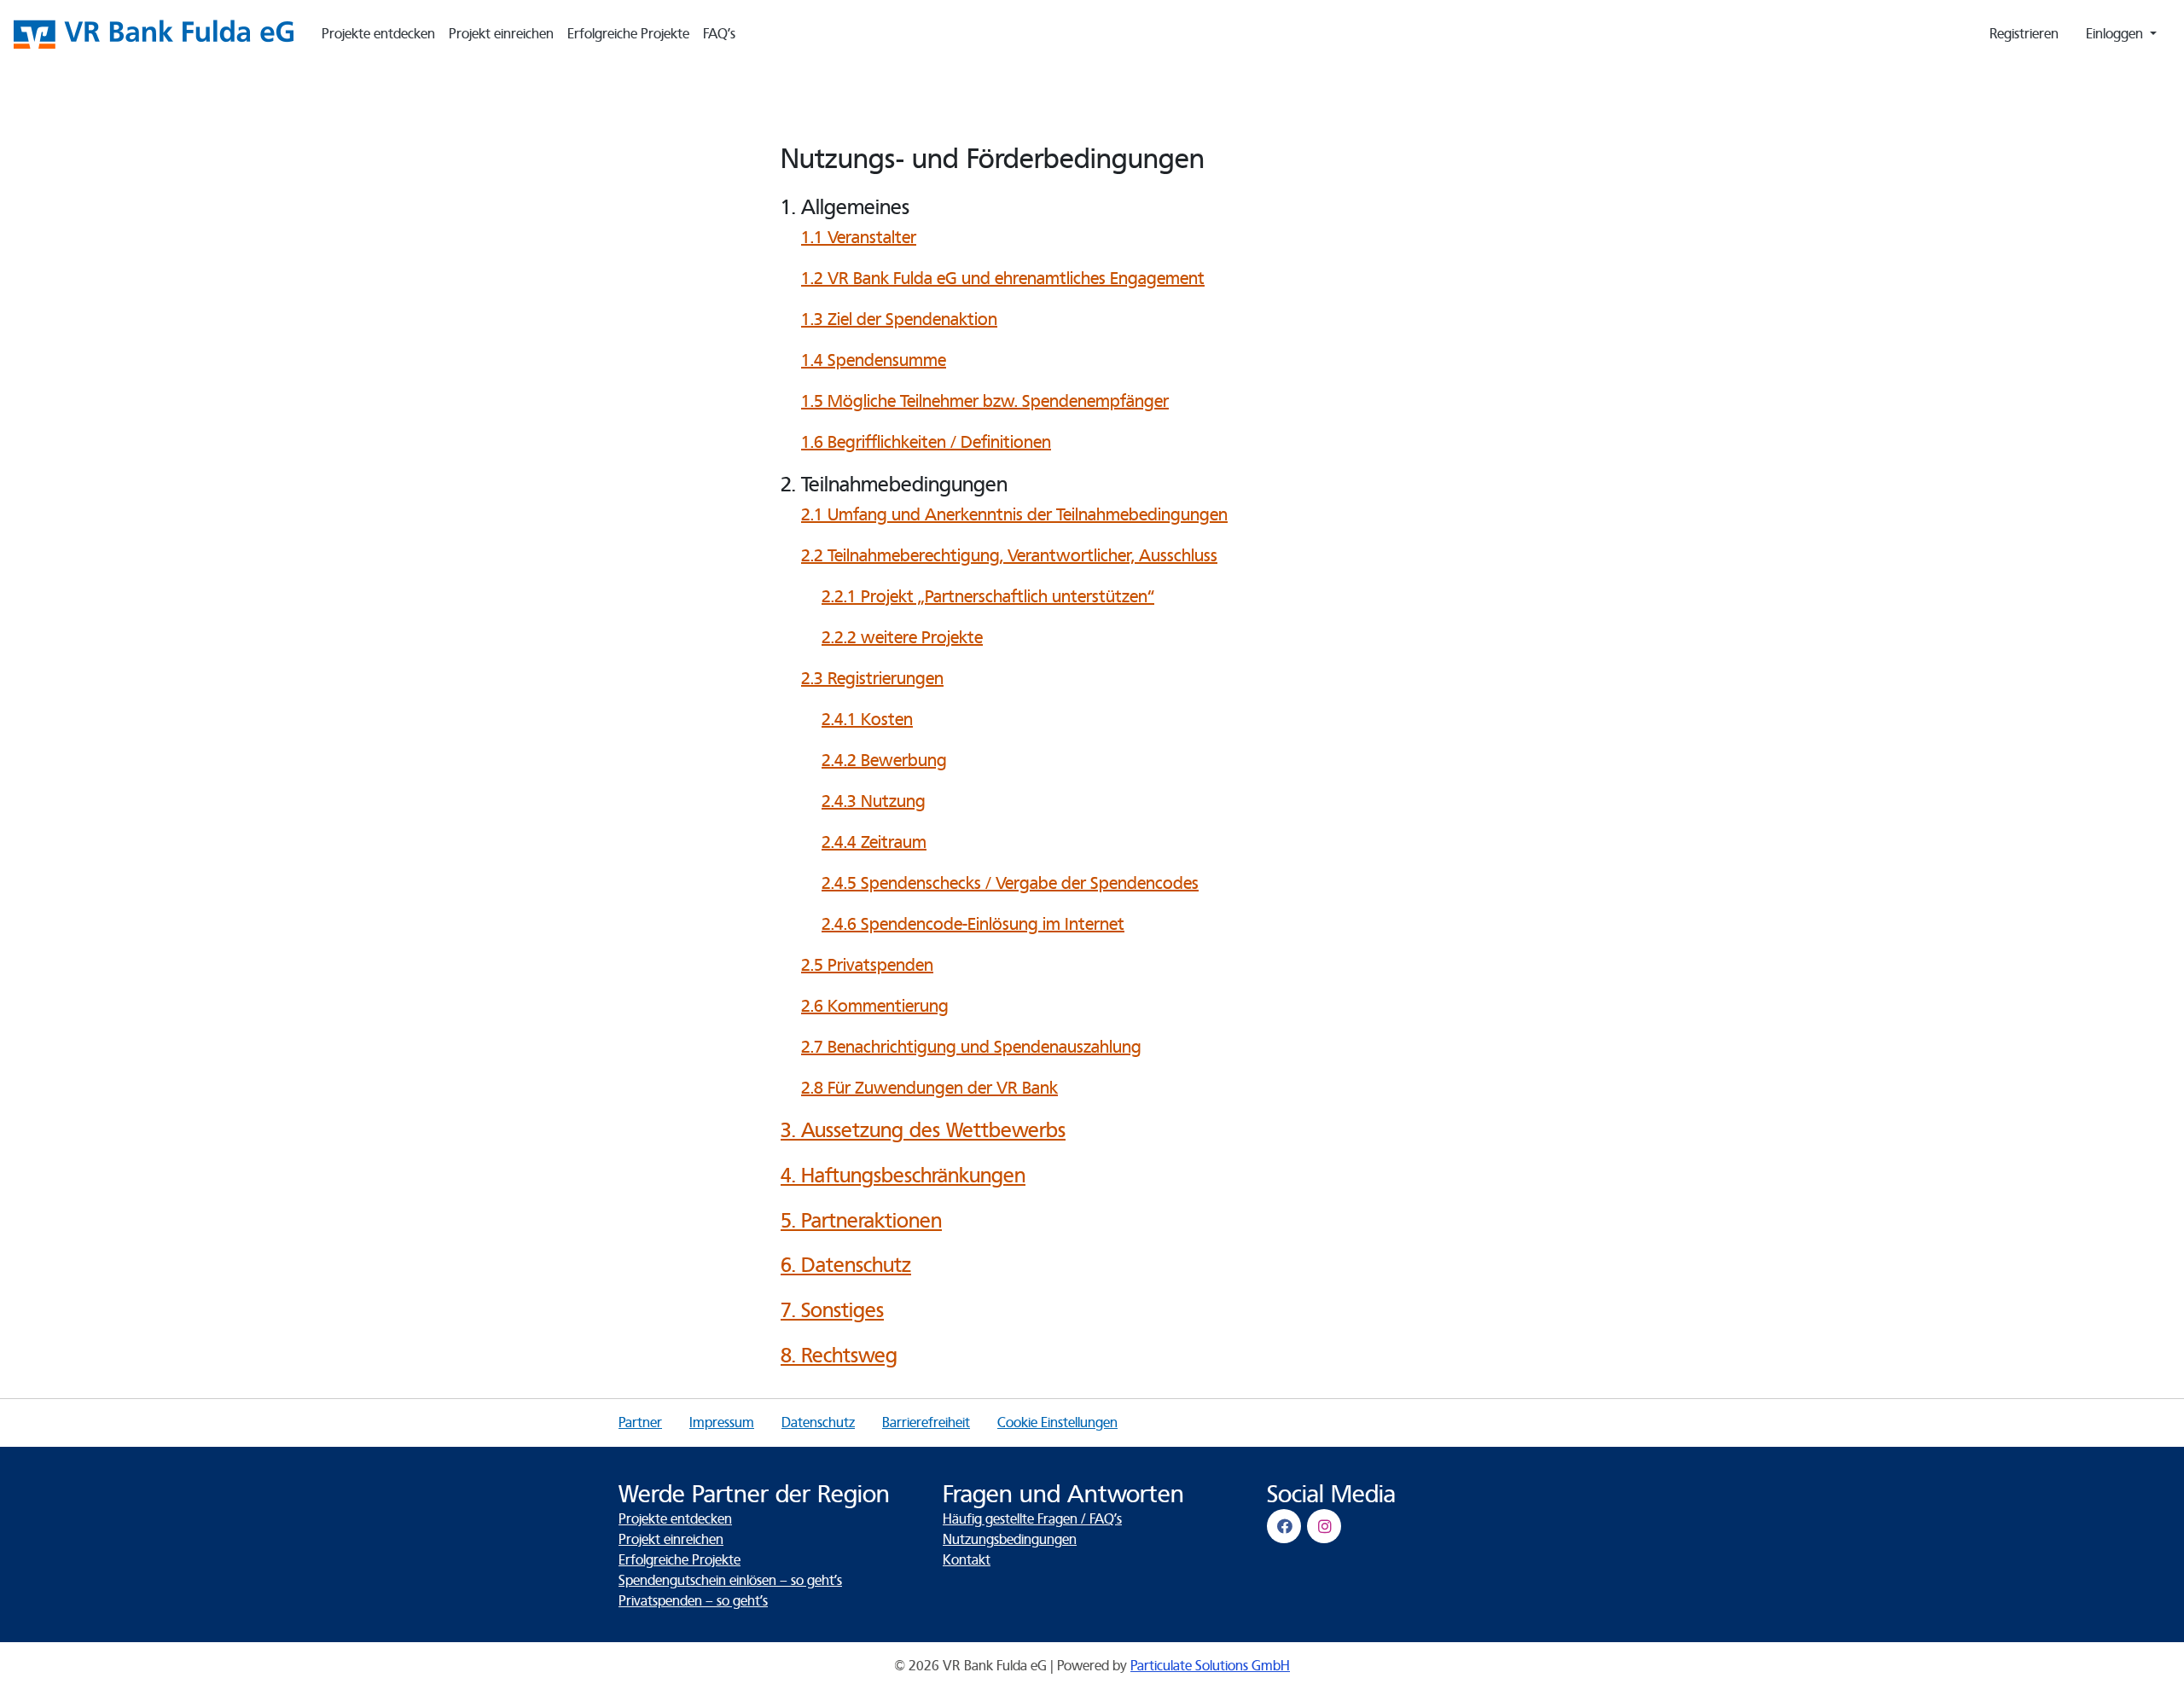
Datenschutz (818, 1423)
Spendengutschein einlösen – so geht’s (730, 1581)
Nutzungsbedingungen (1010, 1540)
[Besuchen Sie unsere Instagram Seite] (1327, 1526)
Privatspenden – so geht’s (693, 1601)
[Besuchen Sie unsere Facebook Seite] (1287, 1526)
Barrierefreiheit (926, 1423)
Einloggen (2116, 34)
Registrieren (2024, 34)
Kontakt (967, 1560)
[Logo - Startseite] (160, 34)
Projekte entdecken (378, 34)
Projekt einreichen (501, 34)
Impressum (722, 1423)
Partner (640, 1423)
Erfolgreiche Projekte (628, 34)
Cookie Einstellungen (1057, 1423)
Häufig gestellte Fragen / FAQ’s (1032, 1519)
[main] (1092, 746)
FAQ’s (719, 34)
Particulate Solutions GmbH (1210, 1666)
